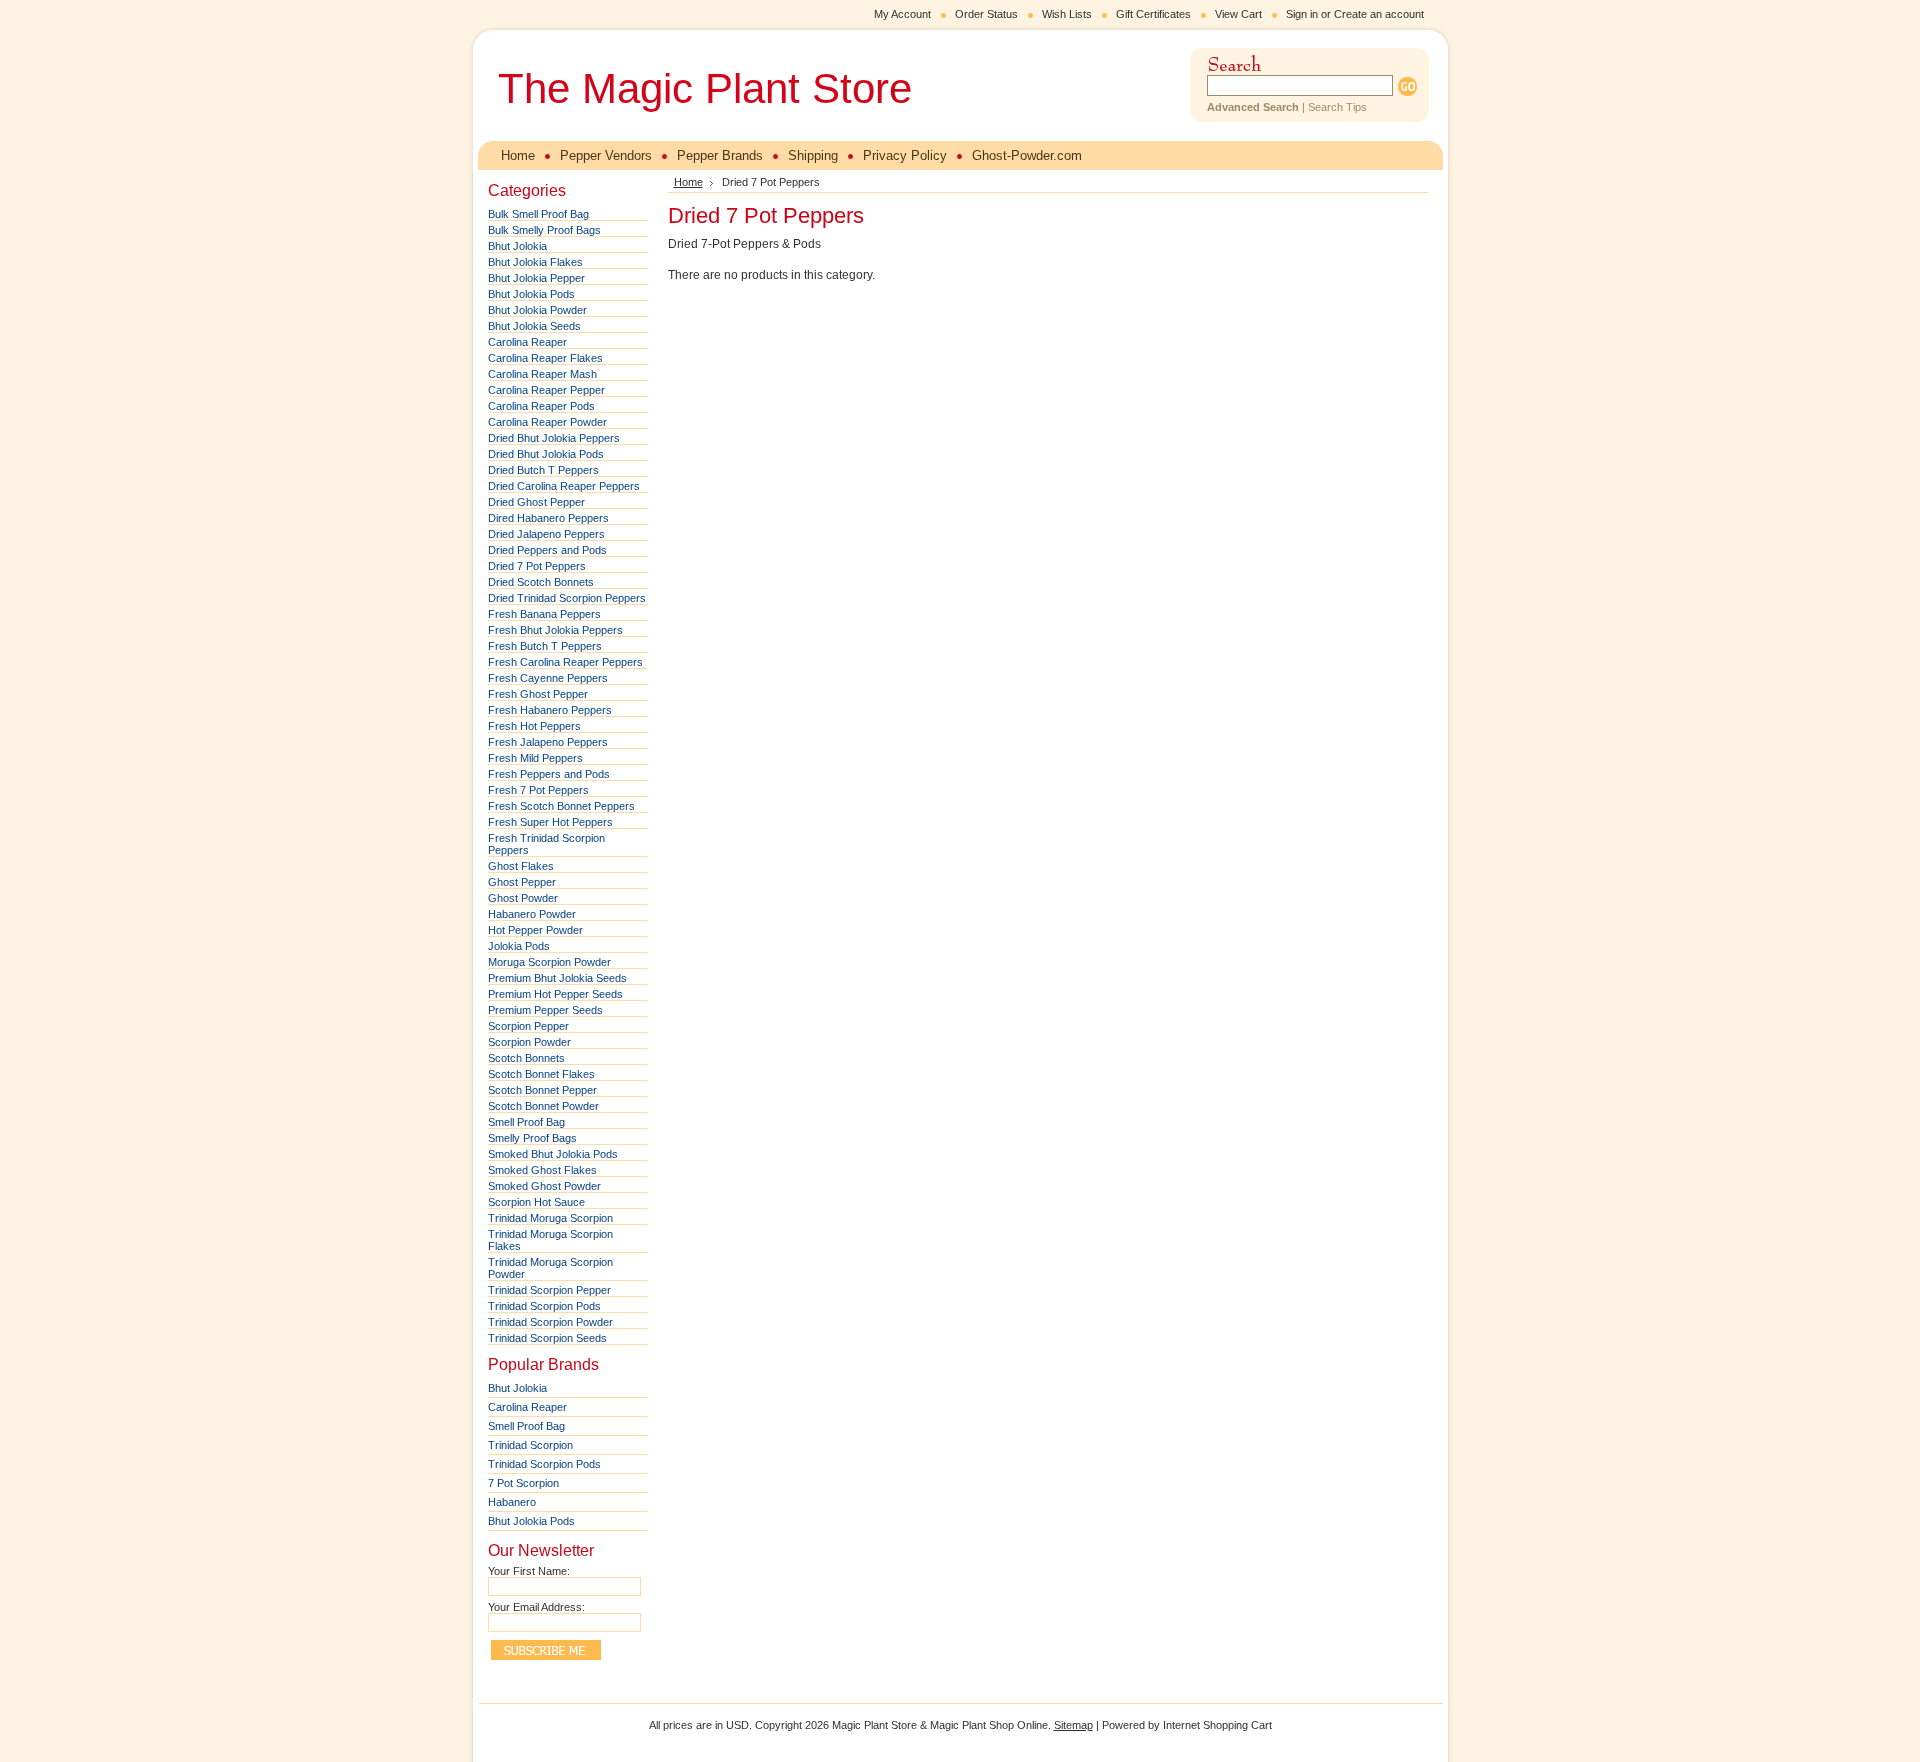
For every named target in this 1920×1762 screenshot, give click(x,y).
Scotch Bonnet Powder (543, 1106)
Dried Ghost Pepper (536, 502)
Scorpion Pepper (528, 1026)
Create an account (1379, 14)
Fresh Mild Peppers (535, 758)
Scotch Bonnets (526, 1058)
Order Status (986, 14)
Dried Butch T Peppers (543, 470)
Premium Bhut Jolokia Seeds (557, 978)
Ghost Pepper (522, 882)
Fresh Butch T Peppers (545, 646)
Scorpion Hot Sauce (536, 1202)
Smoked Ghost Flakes (542, 1170)
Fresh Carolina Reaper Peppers (565, 662)
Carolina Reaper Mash (542, 374)
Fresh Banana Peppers (544, 614)
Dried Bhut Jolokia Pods (546, 454)
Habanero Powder (532, 914)
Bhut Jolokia (517, 246)
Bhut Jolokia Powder (537, 310)
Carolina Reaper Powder (547, 422)
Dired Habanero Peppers (548, 518)
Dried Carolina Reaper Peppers (564, 486)
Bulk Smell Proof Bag (538, 214)
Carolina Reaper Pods (541, 406)
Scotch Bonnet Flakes (541, 1074)
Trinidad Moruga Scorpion (550, 1218)
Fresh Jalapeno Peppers (548, 742)
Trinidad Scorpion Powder (550, 1322)
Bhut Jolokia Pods (531, 294)
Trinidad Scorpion (530, 1445)
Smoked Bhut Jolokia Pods (553, 1154)
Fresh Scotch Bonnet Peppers (561, 806)
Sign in (1302, 14)
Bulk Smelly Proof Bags (544, 230)
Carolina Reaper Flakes (545, 358)
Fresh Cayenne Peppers (548, 678)
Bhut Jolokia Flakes (535, 262)
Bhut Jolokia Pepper (536, 278)
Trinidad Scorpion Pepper (549, 1290)
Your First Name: (529, 1571)
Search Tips (1337, 107)
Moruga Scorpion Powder (549, 962)
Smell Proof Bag (526, 1122)
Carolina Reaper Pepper (546, 390)
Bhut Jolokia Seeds (534, 326)
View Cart (1238, 14)
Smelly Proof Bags (532, 1138)
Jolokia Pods (519, 946)
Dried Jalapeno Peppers (546, 534)
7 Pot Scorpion (523, 1483)
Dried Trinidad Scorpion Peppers (567, 598)
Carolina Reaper (527, 342)
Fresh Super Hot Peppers (550, 822)
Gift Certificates (1153, 14)
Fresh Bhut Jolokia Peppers (555, 630)
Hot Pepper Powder (535, 930)
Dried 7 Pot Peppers (537, 566)
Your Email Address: (536, 1607)
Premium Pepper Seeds (545, 1010)
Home (688, 182)
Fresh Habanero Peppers (550, 710)
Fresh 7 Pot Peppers (538, 790)
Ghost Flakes (521, 866)
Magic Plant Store (705, 88)
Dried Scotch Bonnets (541, 582)
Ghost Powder (523, 898)
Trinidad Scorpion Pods (544, 1306)
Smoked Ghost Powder (544, 1186)
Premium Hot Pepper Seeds (555, 994)
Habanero (512, 1502)
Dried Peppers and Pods (547, 550)
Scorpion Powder (529, 1042)
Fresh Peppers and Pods (549, 774)
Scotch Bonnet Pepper (542, 1090)
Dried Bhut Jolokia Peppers (554, 438)
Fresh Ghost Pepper (538, 694)
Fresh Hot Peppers (534, 726)
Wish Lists (1067, 14)
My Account (902, 14)
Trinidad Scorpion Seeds (547, 1338)
